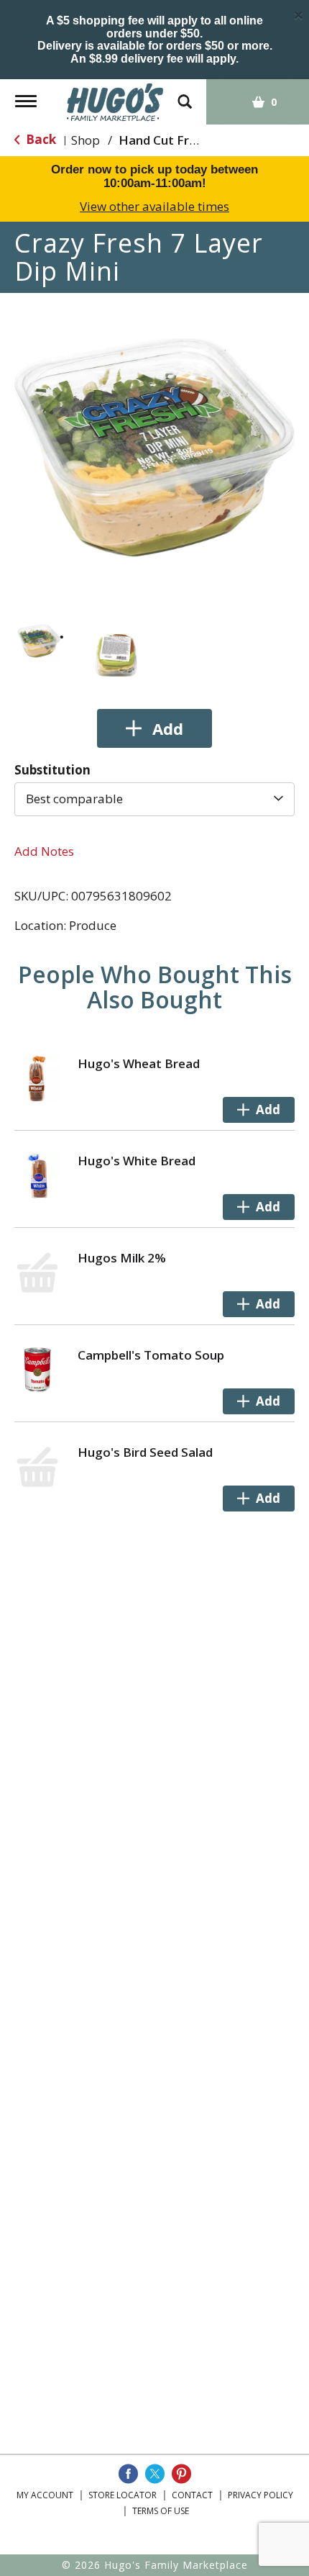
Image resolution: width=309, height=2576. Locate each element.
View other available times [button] (154, 206)
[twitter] (155, 2474)
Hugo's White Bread (137, 1161)
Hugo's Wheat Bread (139, 1063)
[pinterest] (181, 2474)
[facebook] (128, 2474)
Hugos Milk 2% (122, 1258)
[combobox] (154, 799)
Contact (192, 2495)
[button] (39, 641)
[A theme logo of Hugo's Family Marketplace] (115, 101)
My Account (45, 2495)
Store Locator (123, 2495)
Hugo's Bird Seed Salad (145, 1452)
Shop (86, 140)
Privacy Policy (260, 2495)
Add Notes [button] (44, 851)
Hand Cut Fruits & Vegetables (206, 140)
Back (40, 139)
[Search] (185, 95)
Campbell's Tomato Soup (151, 1355)
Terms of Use (161, 2511)
